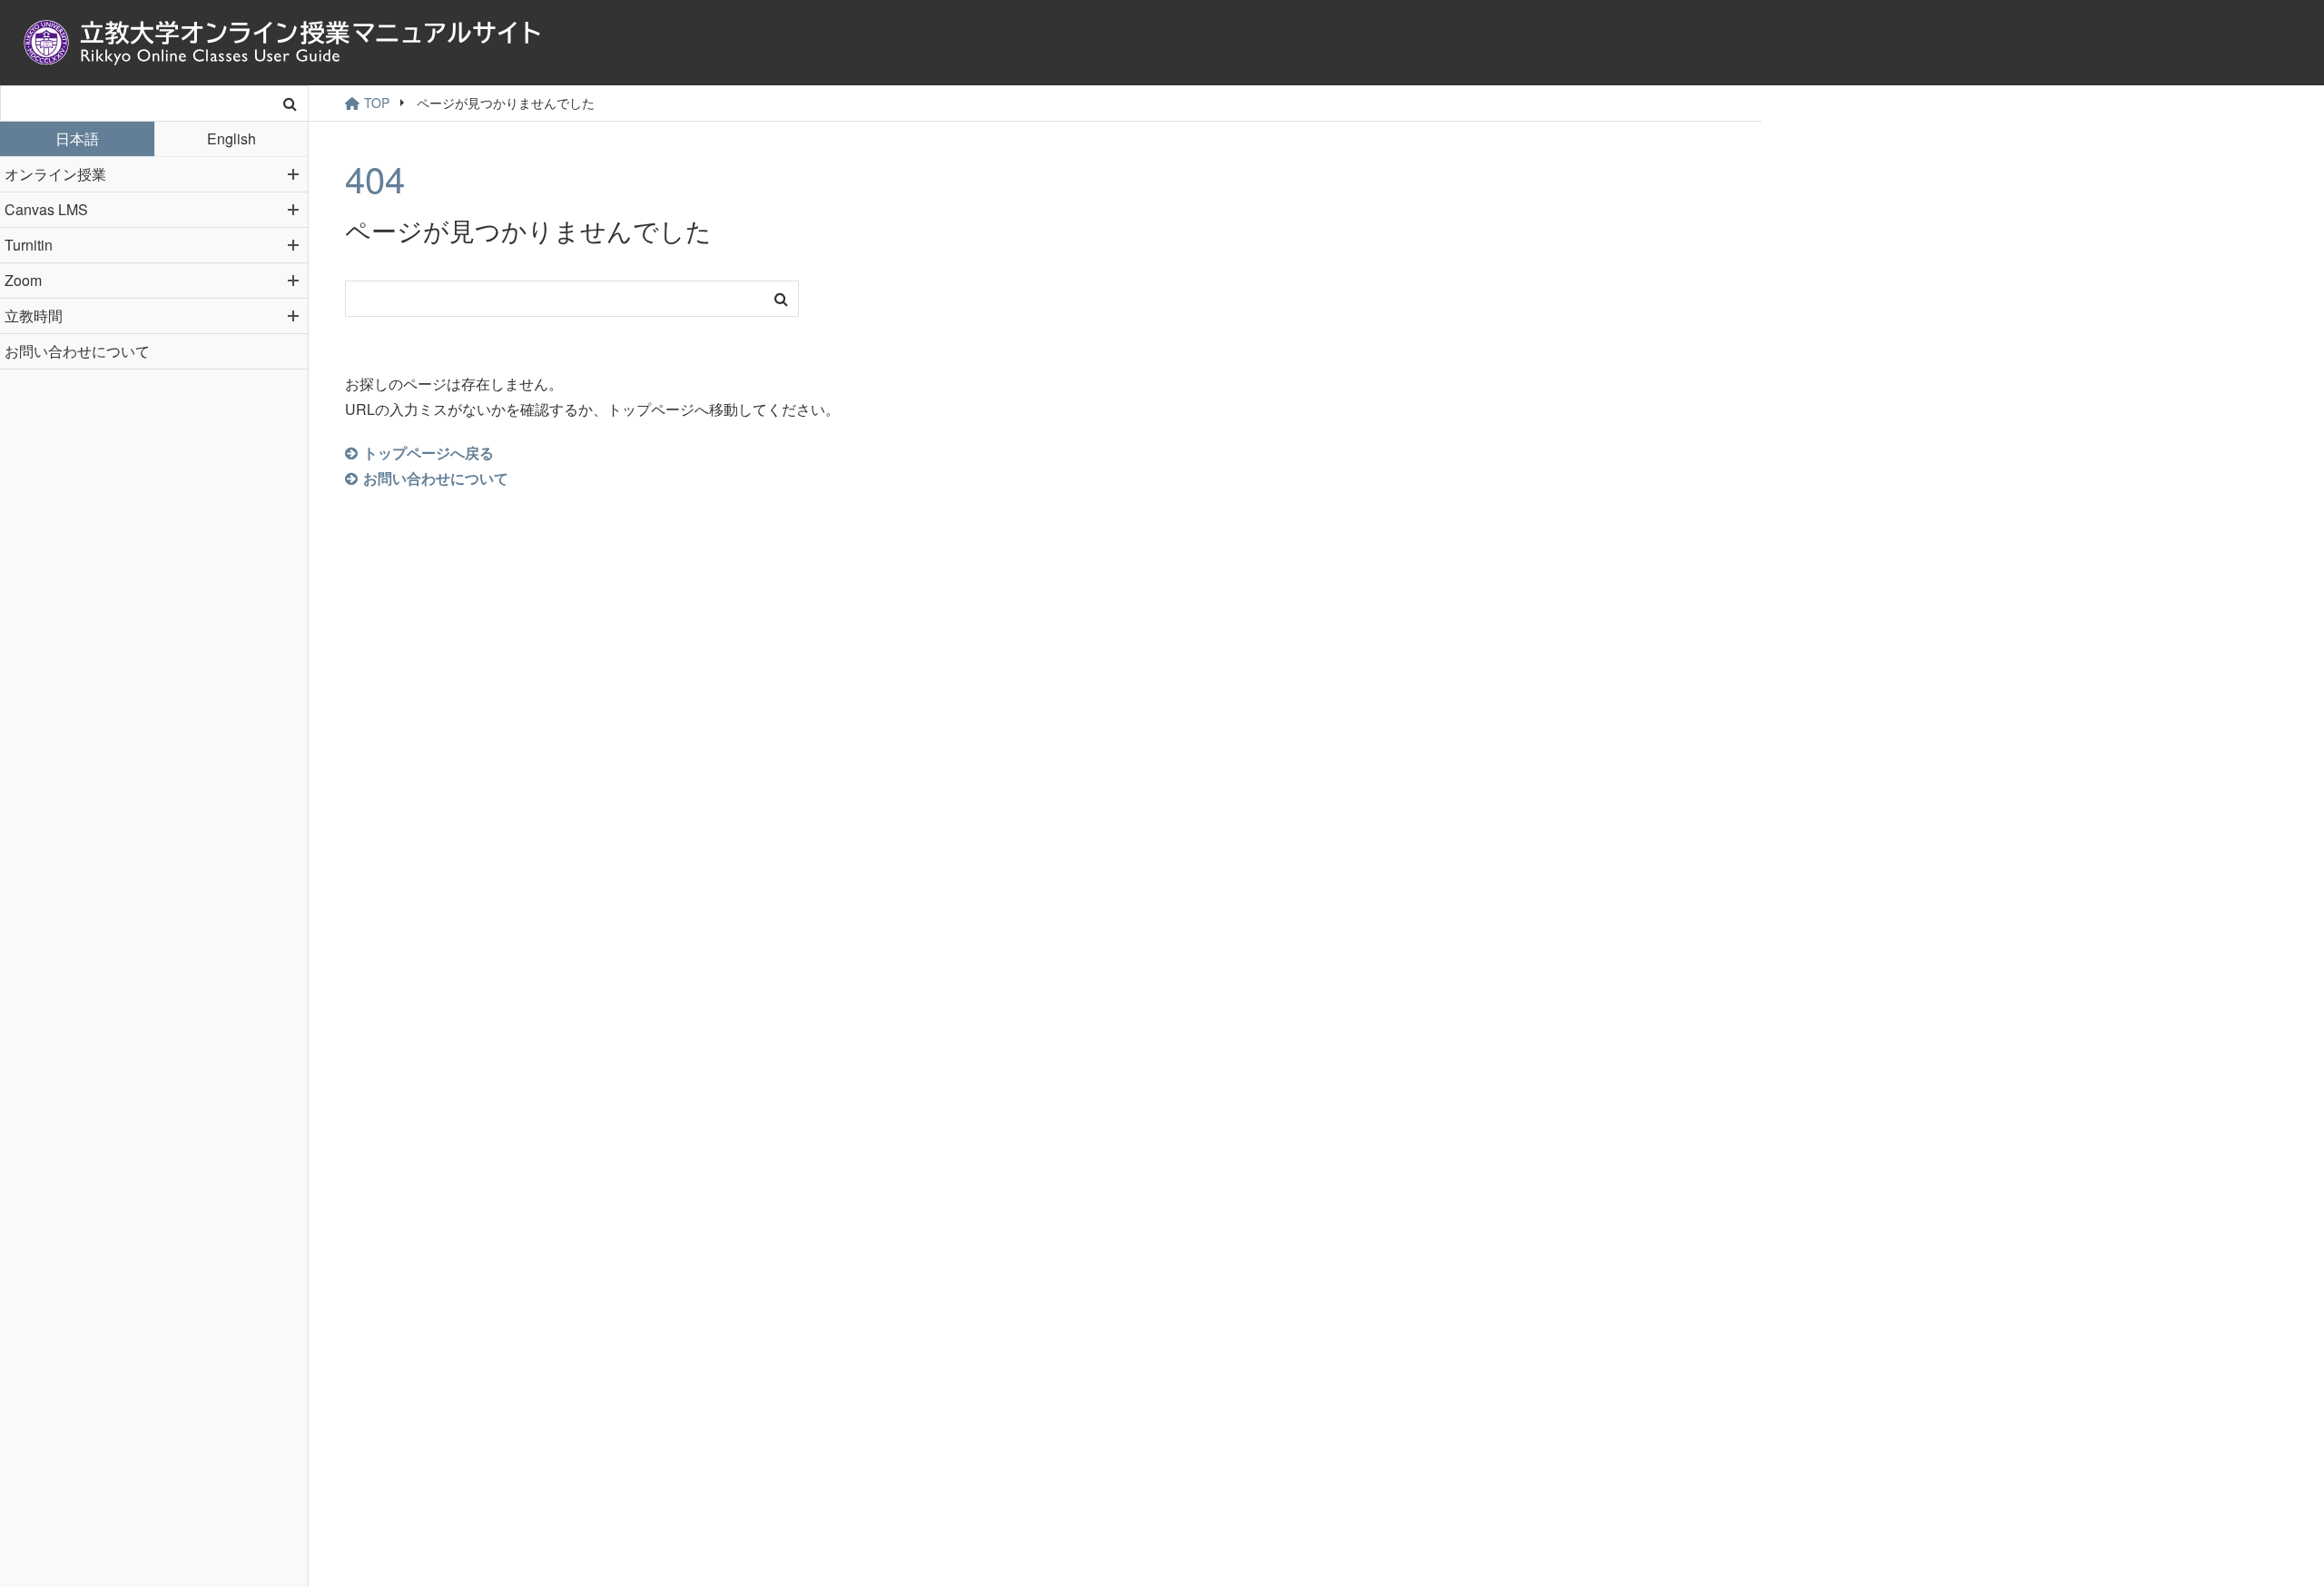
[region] (1035, 103)
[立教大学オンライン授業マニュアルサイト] (281, 43)
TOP (377, 103)
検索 (290, 103)
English (231, 138)
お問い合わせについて (77, 351)
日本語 (77, 138)
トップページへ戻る (428, 453)
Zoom (23, 280)
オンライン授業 (55, 174)
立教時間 (34, 315)
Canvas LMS (46, 209)
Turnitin (29, 245)
